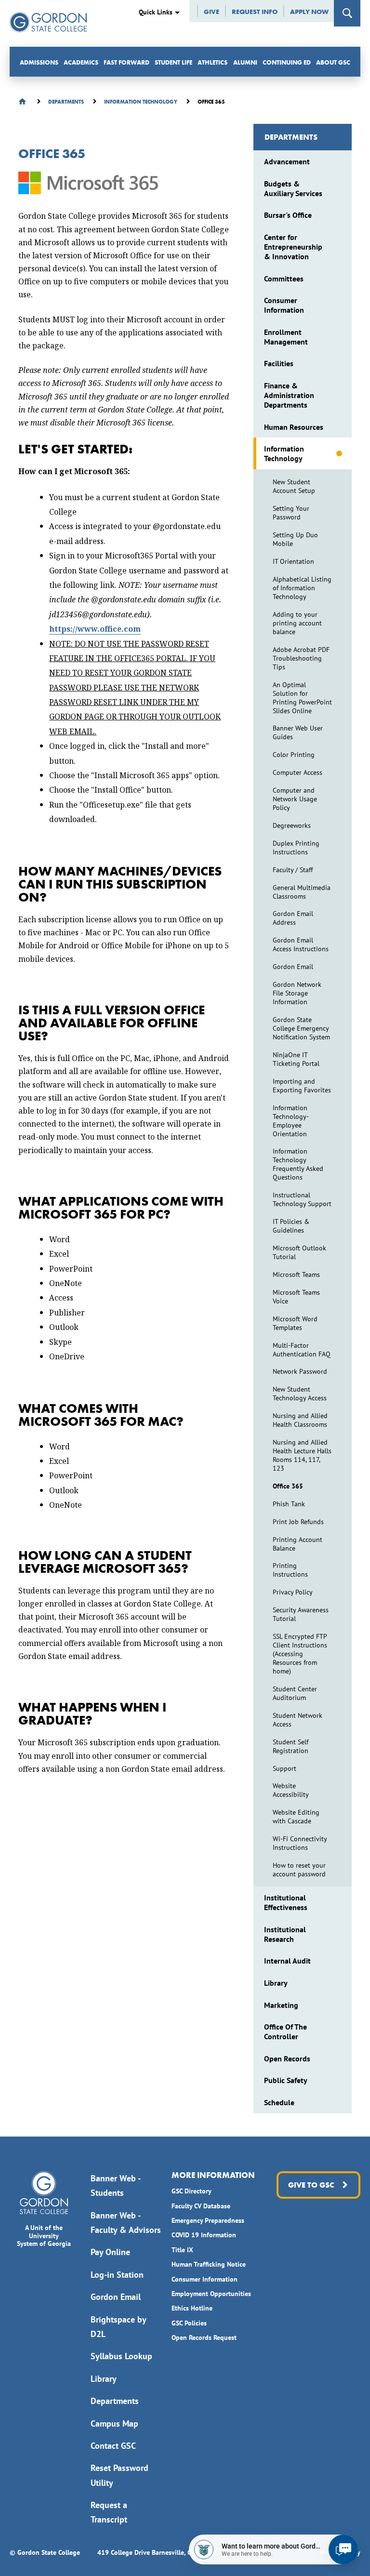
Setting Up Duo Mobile (295, 539)
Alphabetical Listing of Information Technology (302, 588)
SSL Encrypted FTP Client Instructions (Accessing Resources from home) (300, 1654)
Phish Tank (289, 1504)
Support (284, 1768)
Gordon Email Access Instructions (301, 944)
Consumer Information (284, 305)
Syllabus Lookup (121, 2356)
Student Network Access (297, 1720)
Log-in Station (117, 2275)
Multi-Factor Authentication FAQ (302, 1350)
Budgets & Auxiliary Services (293, 188)
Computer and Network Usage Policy (295, 799)
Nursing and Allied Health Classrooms (300, 1420)
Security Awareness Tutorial (301, 1614)
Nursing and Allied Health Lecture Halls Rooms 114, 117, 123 (302, 1455)
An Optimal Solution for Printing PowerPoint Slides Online (302, 698)
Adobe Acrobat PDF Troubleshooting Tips (301, 658)
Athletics (212, 62)
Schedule (279, 2102)
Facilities (279, 363)
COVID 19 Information (204, 2235)
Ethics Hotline (192, 2308)
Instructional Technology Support (302, 1199)
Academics (81, 62)
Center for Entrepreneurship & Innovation (293, 247)
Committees (284, 279)
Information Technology (284, 453)
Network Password (300, 1371)
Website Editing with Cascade (296, 1817)
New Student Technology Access (300, 1394)
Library (276, 1983)
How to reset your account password (299, 1870)
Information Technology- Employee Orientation (291, 1121)
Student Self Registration (291, 1746)
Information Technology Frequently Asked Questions (298, 1164)
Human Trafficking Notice (209, 2264)
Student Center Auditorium (295, 1693)
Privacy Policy (293, 1592)
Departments (291, 137)
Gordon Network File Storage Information (297, 993)
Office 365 (288, 1486)
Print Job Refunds (298, 1522)
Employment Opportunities (211, 2294)
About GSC (333, 62)
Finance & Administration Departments (289, 395)
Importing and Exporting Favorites (302, 1086)
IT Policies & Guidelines (291, 1226)
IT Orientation (293, 561)
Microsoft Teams (296, 1275)
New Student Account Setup (294, 486)
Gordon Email (293, 967)
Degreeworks (292, 825)
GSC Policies (189, 2323)
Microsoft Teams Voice (296, 1297)
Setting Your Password (291, 513)
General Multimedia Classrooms (302, 892)
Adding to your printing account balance (297, 623)
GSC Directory (192, 2191)
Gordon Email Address (293, 918)
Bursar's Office (288, 215)
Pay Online (110, 2252)
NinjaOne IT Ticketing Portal (296, 1059)
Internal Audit (287, 1961)
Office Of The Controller (285, 2032)
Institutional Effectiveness (286, 1902)
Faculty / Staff (293, 870)
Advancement (287, 161)
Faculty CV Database (201, 2206)
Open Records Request (204, 2337)
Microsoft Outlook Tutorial (299, 1252)
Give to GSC (311, 2185)
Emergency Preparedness (208, 2220)
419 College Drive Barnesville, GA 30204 (157, 2552)
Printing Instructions (290, 1570)
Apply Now (309, 12)
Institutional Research (285, 1934)
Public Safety (286, 2080)
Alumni (245, 62)
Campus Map (114, 2423)
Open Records (287, 2058)
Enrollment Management (286, 337)
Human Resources (294, 427)
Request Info (255, 12)
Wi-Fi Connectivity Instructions (300, 1843)
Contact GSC (113, 2446)
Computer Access (297, 772)
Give (211, 12)
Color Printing (294, 755)
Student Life (173, 62)
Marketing (281, 2005)
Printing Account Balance (297, 1544)
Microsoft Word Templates (295, 1323)
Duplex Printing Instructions (296, 848)
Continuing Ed (287, 62)
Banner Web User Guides (298, 732)
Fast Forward (126, 62)
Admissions (39, 62)
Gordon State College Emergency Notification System (301, 1028)
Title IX (182, 2250)
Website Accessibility (291, 1790)
